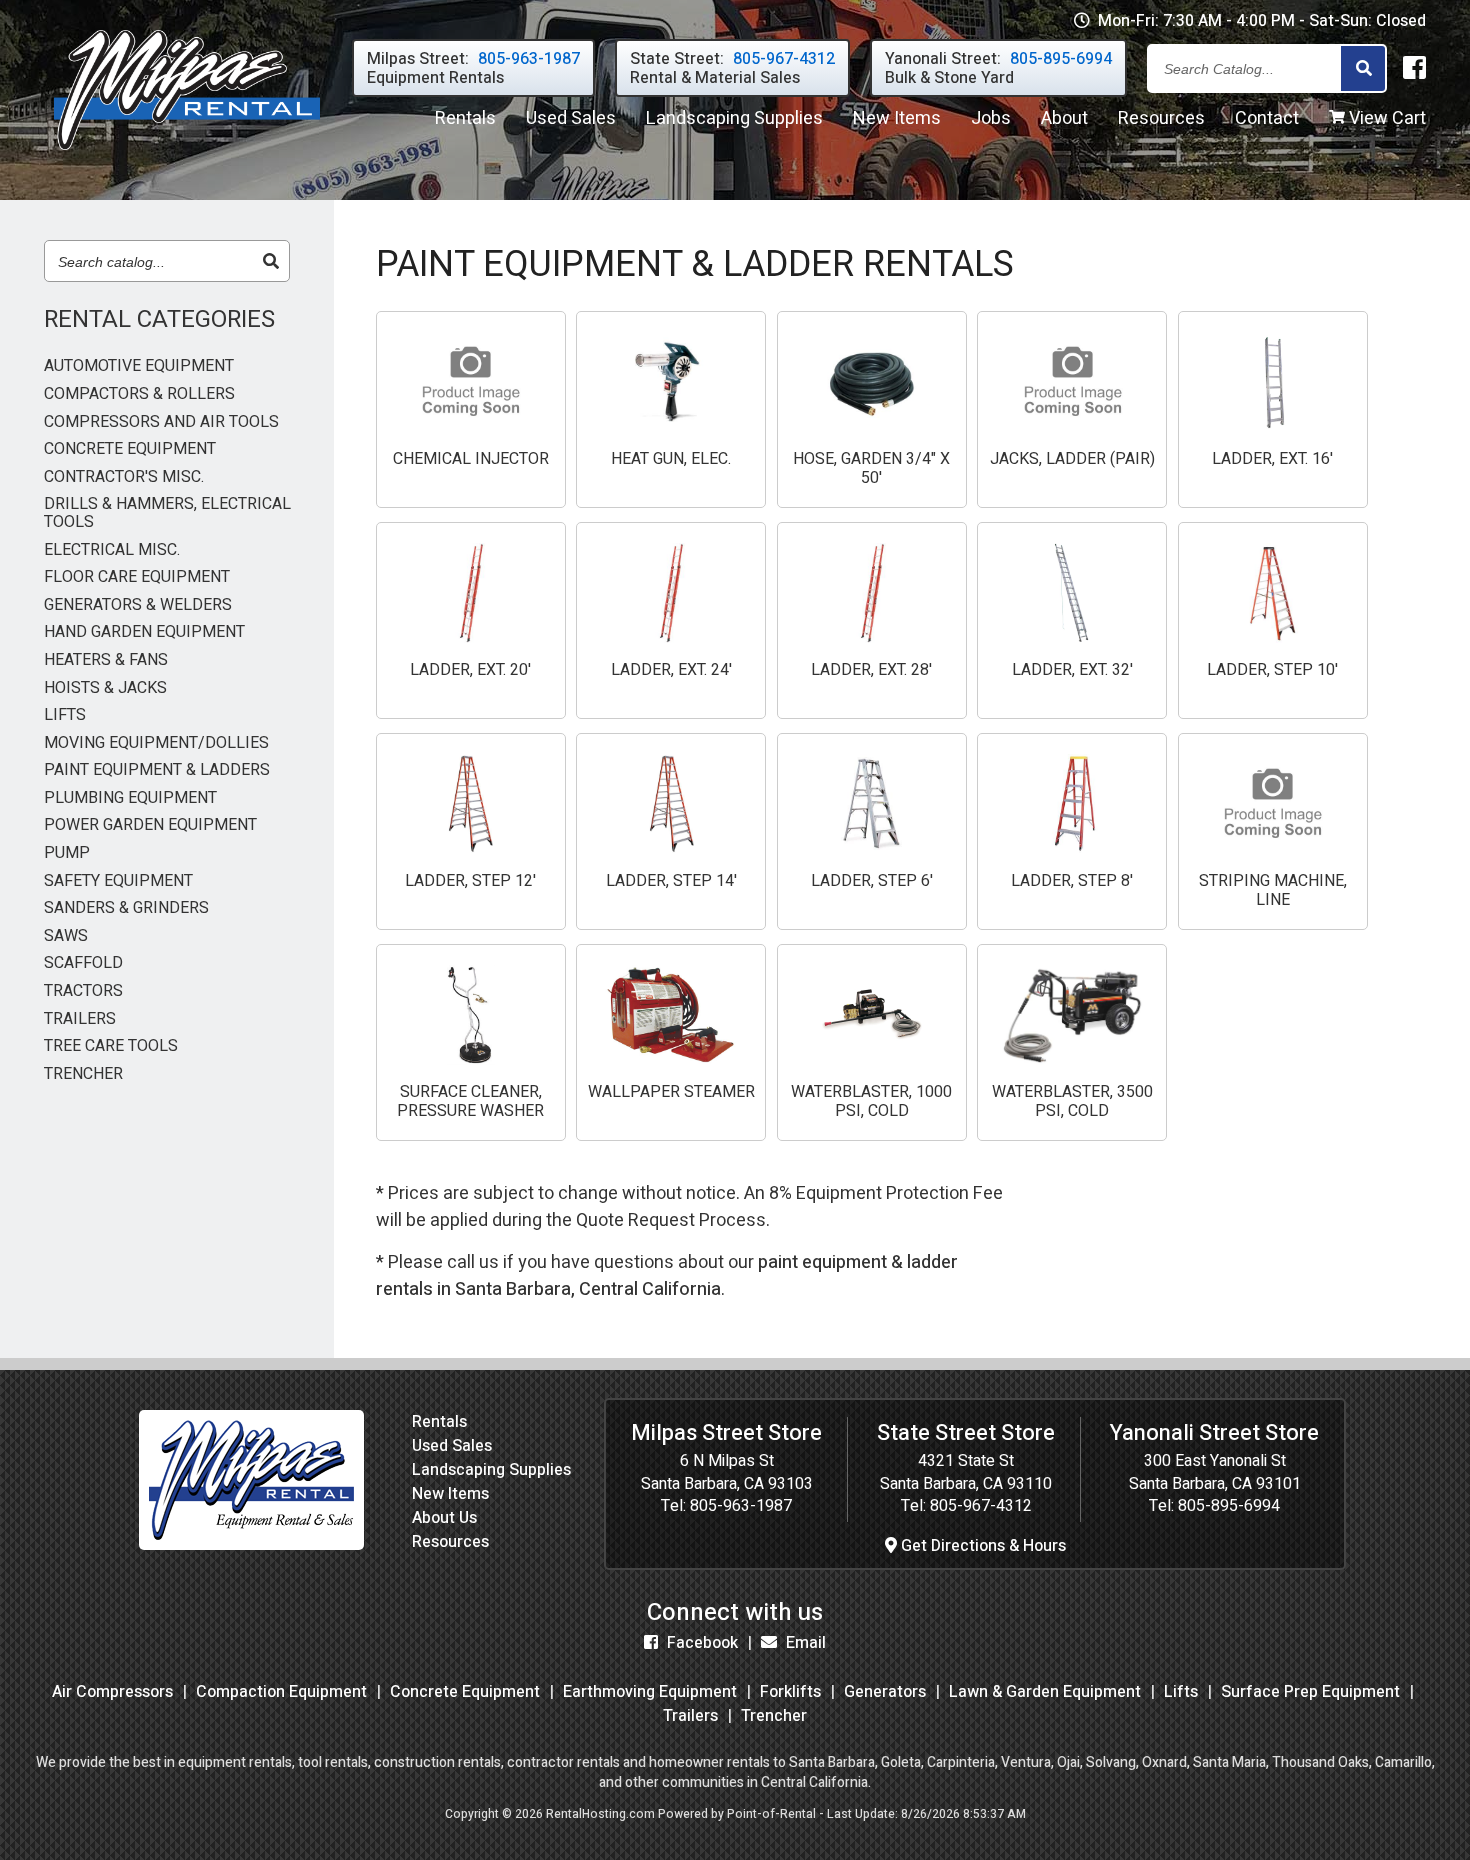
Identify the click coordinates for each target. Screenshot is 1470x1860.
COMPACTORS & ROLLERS (139, 395)
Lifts (1181, 1692)
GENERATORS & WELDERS (138, 606)
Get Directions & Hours (981, 1546)
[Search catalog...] (271, 262)
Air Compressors (112, 1692)
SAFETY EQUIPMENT (118, 882)
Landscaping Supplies (491, 1470)
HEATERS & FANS (106, 661)
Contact (1267, 118)
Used (571, 118)
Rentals (465, 118)
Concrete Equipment (465, 1692)
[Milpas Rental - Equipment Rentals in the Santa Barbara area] (187, 154)
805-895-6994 (1229, 1506)
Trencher (774, 1716)
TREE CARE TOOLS (111, 1047)
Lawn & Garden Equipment (1045, 1692)
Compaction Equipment (281, 1692)
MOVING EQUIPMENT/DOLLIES (156, 744)
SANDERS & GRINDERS (126, 909)
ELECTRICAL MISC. (112, 551)
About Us (444, 1518)
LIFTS (65, 716)
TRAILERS (80, 1020)
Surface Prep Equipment (1310, 1692)
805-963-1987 (741, 1506)
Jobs (991, 118)
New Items (450, 1494)
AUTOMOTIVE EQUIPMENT (139, 367)
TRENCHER (83, 1075)
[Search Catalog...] (1363, 69)
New (897, 118)
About (1064, 118)
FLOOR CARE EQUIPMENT (137, 578)
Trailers (690, 1716)
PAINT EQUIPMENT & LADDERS (157, 771)
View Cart (1385, 118)
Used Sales (452, 1446)
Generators (885, 1692)
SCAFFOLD (83, 964)
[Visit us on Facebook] (1414, 69)
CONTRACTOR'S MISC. (124, 478)
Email (804, 1643)
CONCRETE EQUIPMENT (130, 450)
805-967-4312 (981, 1506)
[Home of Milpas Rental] (251, 1545)
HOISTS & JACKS (105, 689)
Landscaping (734, 118)
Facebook (700, 1643)
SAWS (66, 937)
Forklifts (790, 1692)
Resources (1161, 118)
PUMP (67, 854)
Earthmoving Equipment (650, 1692)
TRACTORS (83, 992)
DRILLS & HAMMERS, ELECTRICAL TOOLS (167, 513)
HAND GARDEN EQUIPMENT (144, 633)
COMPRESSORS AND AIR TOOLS (161, 423)
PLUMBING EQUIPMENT (130, 799)
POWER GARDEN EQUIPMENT (150, 826)
